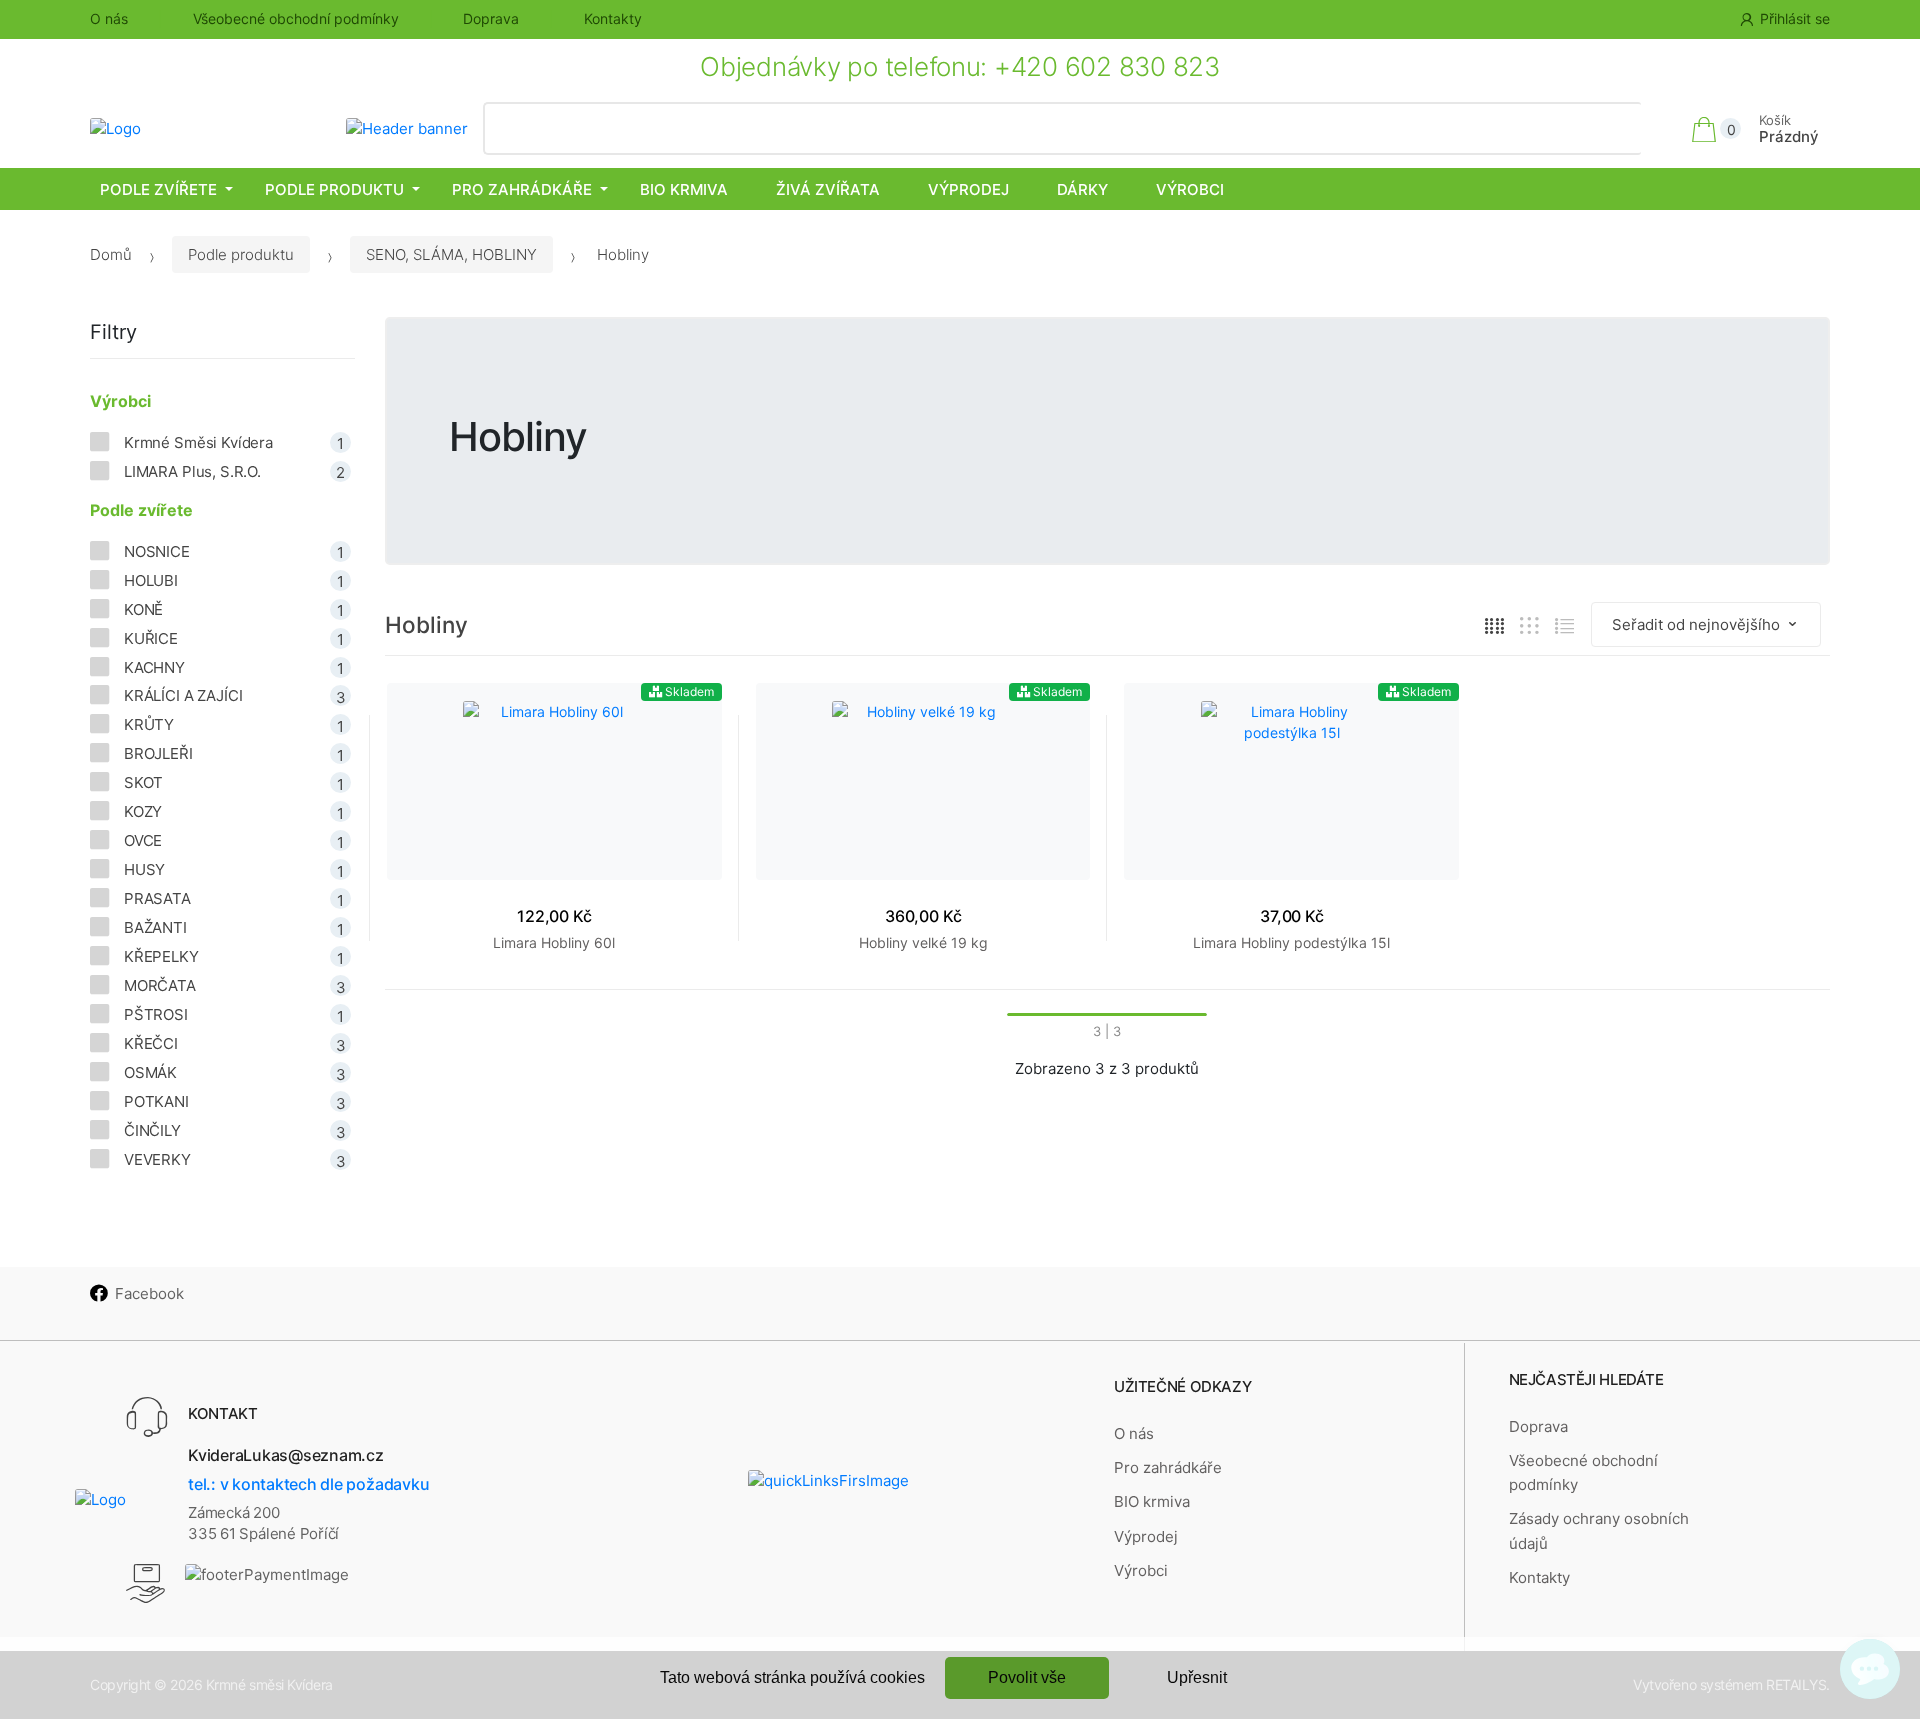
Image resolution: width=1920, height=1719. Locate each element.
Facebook (149, 1293)
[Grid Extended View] (1529, 625)
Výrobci (1190, 189)
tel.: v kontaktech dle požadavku (308, 1484)
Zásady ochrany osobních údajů (1599, 1530)
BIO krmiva (684, 189)
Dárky (1082, 189)
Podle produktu (334, 189)
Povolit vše (1027, 1677)
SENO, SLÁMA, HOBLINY (451, 254)
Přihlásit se (1795, 18)
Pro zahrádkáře (522, 189)
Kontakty (613, 18)
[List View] (1564, 625)
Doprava (491, 18)
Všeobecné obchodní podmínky (296, 18)
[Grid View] (1494, 625)
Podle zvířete (158, 189)
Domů (111, 254)
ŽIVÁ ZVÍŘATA (828, 189)
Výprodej (968, 189)
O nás (109, 18)
